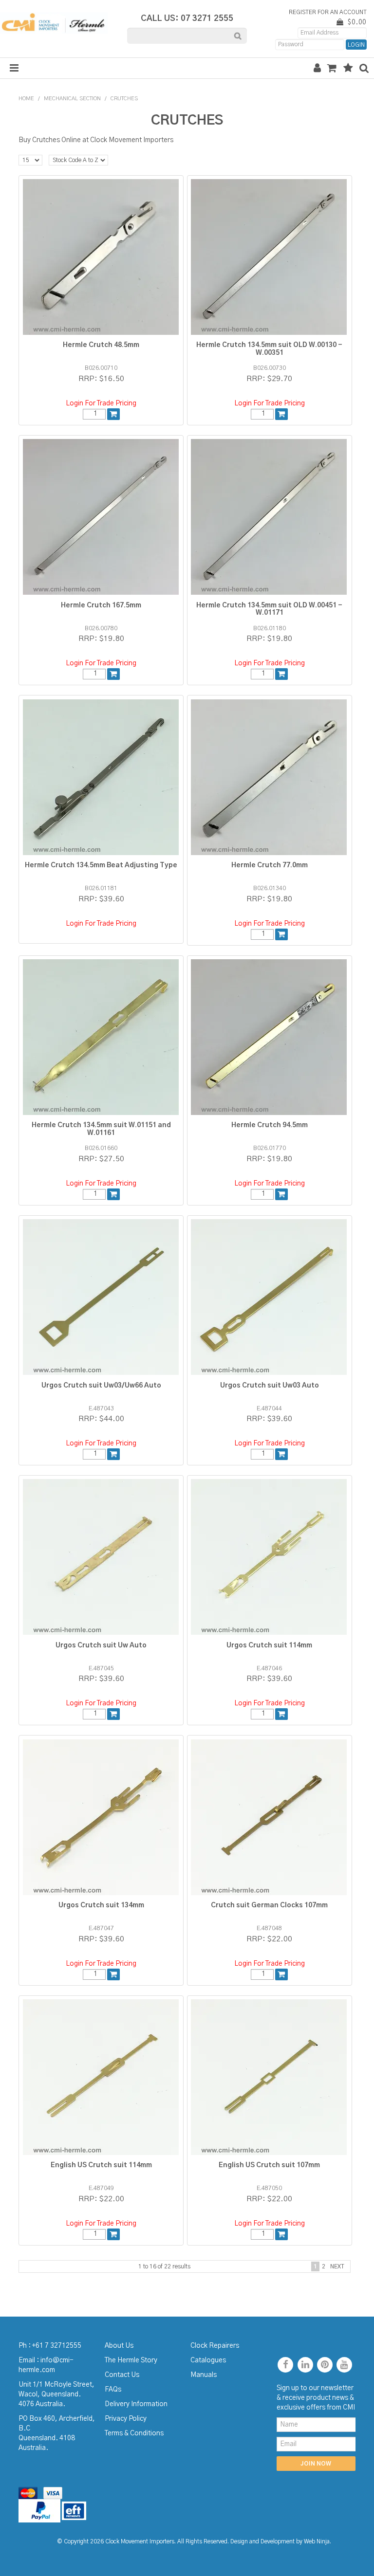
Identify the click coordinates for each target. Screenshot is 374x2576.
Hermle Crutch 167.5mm (101, 605)
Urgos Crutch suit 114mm (269, 1645)
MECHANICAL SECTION (72, 99)
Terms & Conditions (134, 2433)
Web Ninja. (318, 2542)
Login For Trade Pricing (101, 403)
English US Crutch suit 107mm (269, 2165)
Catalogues (208, 2360)
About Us (119, 2346)
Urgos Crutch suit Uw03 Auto (270, 1386)
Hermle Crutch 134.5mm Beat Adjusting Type (101, 865)
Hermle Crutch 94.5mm (270, 1125)
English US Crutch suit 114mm (101, 2165)
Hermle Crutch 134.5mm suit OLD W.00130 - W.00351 (269, 349)
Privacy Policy (126, 2419)
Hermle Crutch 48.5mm (101, 345)
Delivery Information (136, 2404)
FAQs (113, 2390)
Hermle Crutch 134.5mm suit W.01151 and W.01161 (101, 1129)
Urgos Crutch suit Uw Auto (101, 1645)
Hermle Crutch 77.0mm (270, 865)
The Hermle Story (131, 2360)
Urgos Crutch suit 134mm (101, 1905)
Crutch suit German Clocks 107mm (269, 1905)
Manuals (204, 2375)
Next (337, 2266)
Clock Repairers (215, 2346)
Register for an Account (328, 12)
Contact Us (122, 2375)
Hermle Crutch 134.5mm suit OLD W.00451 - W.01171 (269, 609)
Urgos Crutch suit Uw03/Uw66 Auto (101, 1386)
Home (26, 99)
